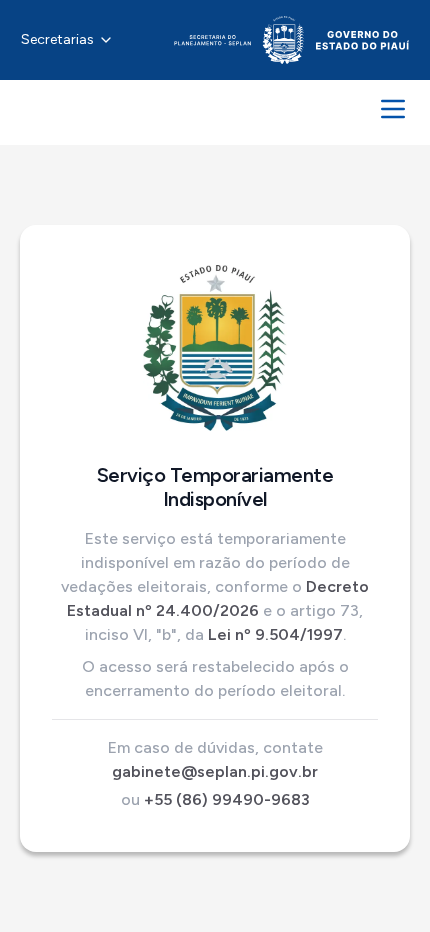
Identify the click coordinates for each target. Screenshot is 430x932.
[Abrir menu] (393, 109)
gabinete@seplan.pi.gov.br (215, 771)
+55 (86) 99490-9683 (227, 799)
